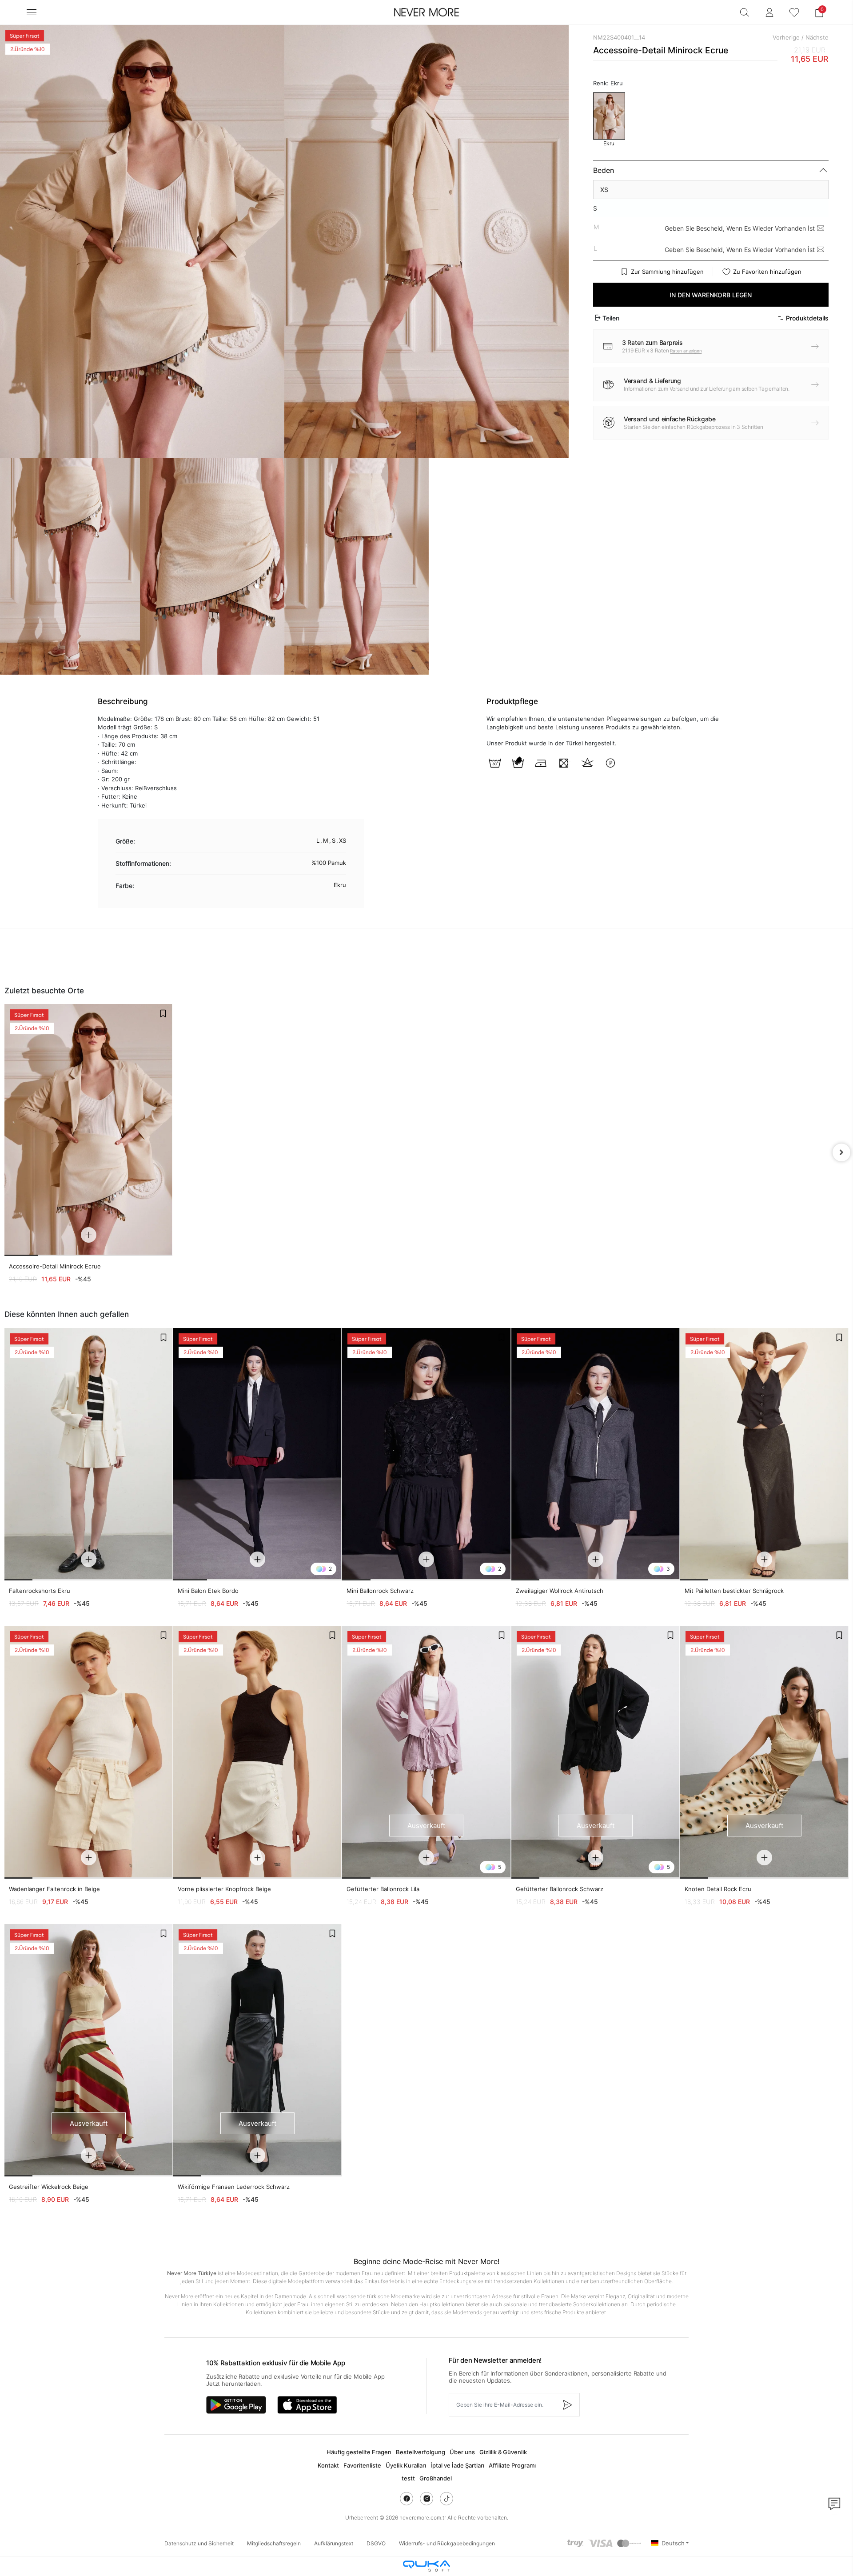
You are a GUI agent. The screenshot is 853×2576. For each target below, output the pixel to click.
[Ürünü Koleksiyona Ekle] (163, 1013)
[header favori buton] (794, 12)
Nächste (817, 37)
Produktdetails (807, 318)
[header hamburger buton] (32, 12)
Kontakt (328, 2465)
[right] (841, 1152)
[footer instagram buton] (426, 2499)
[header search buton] (745, 12)
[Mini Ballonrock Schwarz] (426, 1454)
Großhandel (436, 2478)
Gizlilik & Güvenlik (503, 2452)
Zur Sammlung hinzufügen (667, 272)
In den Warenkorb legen (711, 295)
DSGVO (376, 2543)
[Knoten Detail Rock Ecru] (764, 1752)
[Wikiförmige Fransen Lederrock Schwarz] (257, 2050)
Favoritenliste (362, 2465)
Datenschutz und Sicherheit (199, 2543)
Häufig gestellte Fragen (359, 2452)
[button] (819, 12)
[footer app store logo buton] (307, 2405)
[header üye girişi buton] (769, 12)
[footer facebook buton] (407, 2499)
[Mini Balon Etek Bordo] (257, 1454)
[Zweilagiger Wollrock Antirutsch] (596, 1454)
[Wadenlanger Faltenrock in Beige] (89, 1752)
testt (408, 2478)
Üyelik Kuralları (406, 2465)
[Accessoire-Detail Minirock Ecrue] (88, 1130)
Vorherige (786, 37)
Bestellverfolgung (421, 2452)
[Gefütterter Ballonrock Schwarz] (596, 1752)
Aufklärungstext (334, 2543)
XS (604, 190)
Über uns (462, 2452)
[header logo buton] (426, 12)
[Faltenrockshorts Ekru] (89, 1454)
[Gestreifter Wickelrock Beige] (89, 2050)
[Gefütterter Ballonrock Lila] (426, 1752)
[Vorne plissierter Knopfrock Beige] (257, 1752)
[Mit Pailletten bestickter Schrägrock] (764, 1454)
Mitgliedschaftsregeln (274, 2543)
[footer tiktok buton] (446, 2499)
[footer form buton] (567, 2405)
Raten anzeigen (686, 351)
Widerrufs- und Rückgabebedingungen (447, 2543)
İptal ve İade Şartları (457, 2465)
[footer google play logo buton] (236, 2405)
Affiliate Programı (512, 2465)
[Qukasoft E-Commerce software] (426, 2566)
